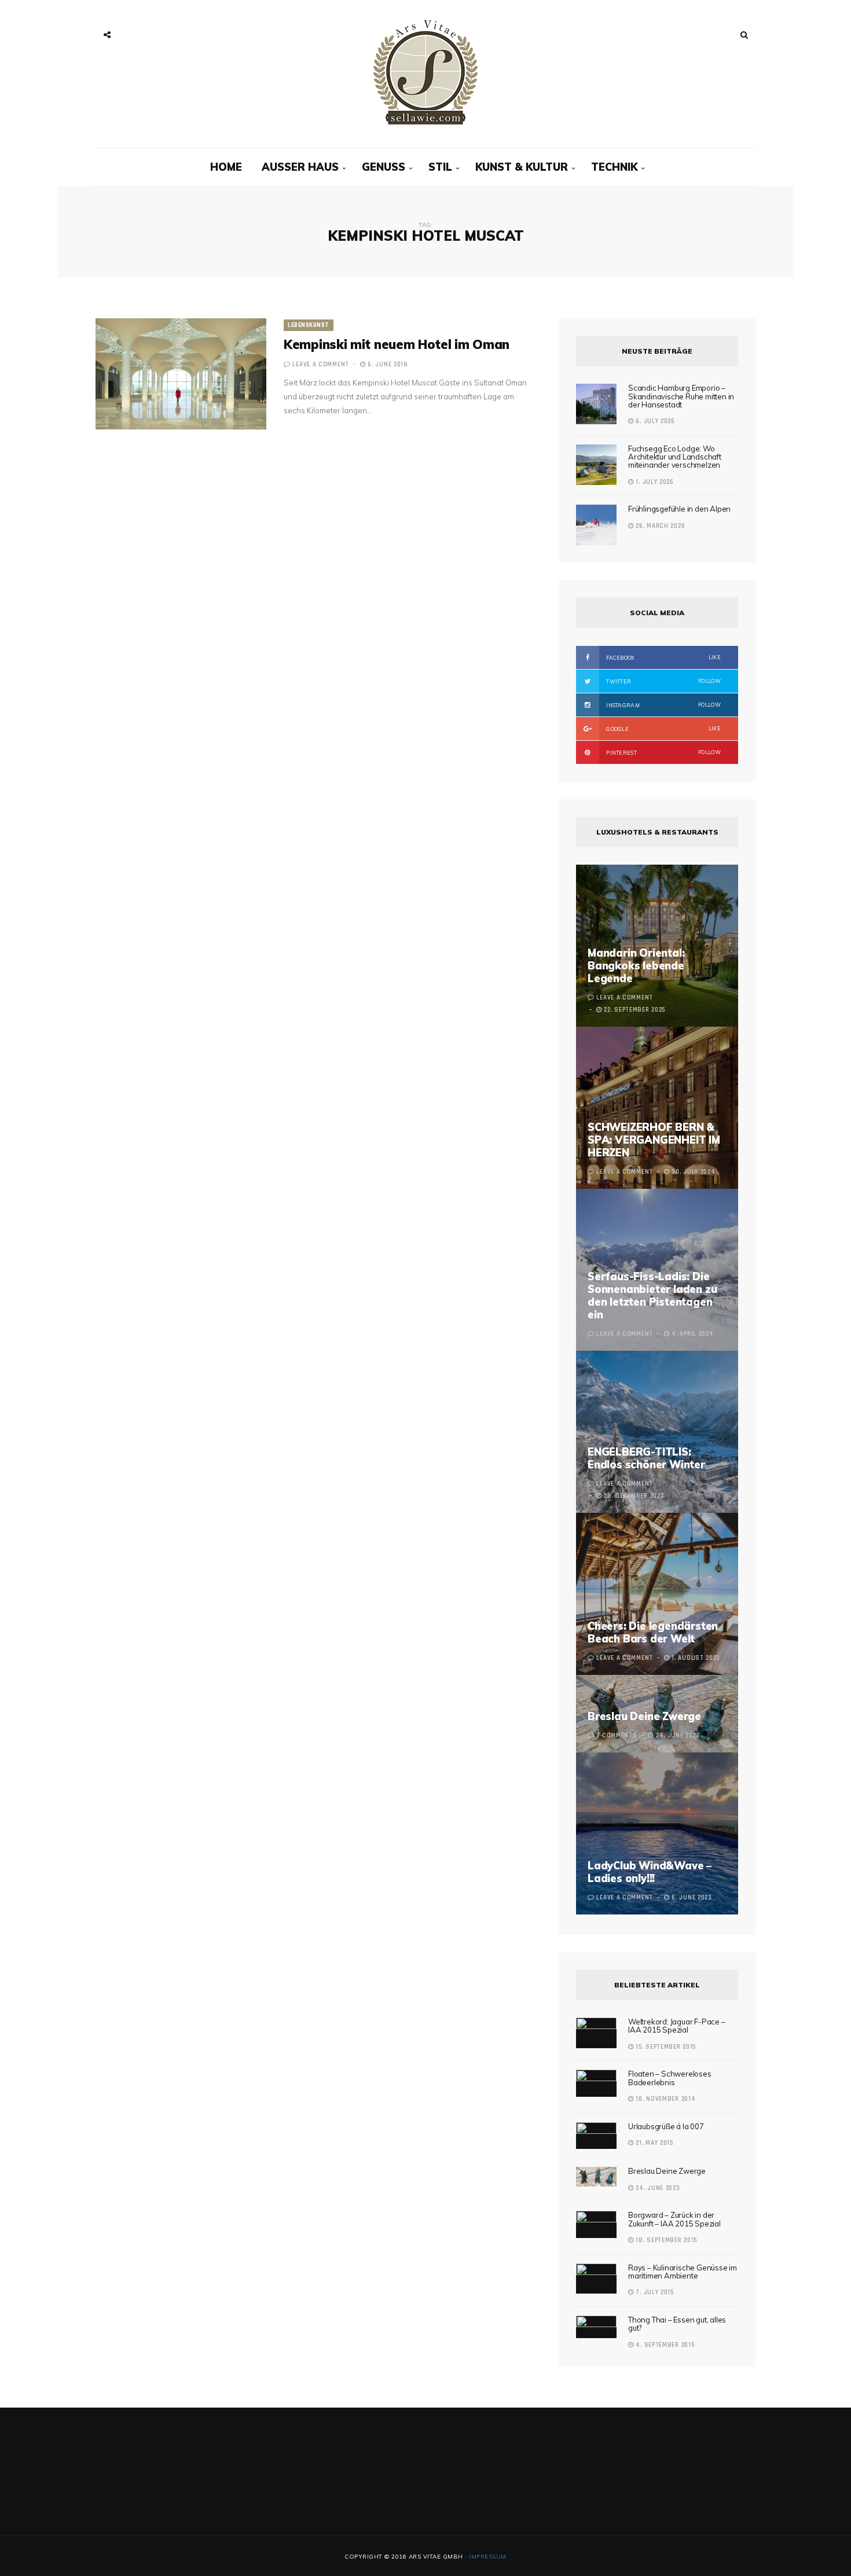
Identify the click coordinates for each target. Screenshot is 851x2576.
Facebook (663, 657)
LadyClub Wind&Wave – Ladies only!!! (650, 1872)
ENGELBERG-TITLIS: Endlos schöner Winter (646, 1458)
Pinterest (663, 752)
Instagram (663, 705)
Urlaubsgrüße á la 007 (666, 2126)
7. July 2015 (654, 2292)
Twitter (663, 681)
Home (226, 167)
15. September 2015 (665, 2047)
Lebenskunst (309, 325)
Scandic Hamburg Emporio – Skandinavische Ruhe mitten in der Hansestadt (681, 396)
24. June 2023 (657, 2188)
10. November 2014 (665, 2099)
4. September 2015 (664, 2345)
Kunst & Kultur (522, 167)
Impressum (488, 2557)
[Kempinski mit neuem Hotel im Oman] (181, 374)
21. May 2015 (654, 2143)
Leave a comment (321, 365)
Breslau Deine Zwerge (644, 1716)
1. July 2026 (654, 482)
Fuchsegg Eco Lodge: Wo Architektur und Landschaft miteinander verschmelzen (675, 457)
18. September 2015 (665, 2240)
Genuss (384, 167)
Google (663, 729)
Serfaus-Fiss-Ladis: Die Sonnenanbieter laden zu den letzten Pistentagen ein (652, 1296)
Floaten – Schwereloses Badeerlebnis (670, 2078)
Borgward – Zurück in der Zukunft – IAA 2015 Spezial (674, 2219)
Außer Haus (300, 167)
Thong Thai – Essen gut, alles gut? (677, 2324)
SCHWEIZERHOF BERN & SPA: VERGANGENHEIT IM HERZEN (654, 1140)
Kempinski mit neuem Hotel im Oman (397, 344)
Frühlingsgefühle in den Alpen (679, 509)
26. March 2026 (659, 526)
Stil (440, 167)
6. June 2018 (387, 365)
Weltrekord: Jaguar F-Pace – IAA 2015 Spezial (677, 2026)
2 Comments (617, 1736)
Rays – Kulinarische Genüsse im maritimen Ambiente (683, 2272)
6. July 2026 (654, 421)
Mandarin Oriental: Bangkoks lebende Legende (636, 966)
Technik (614, 167)
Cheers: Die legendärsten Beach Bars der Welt (653, 1632)
